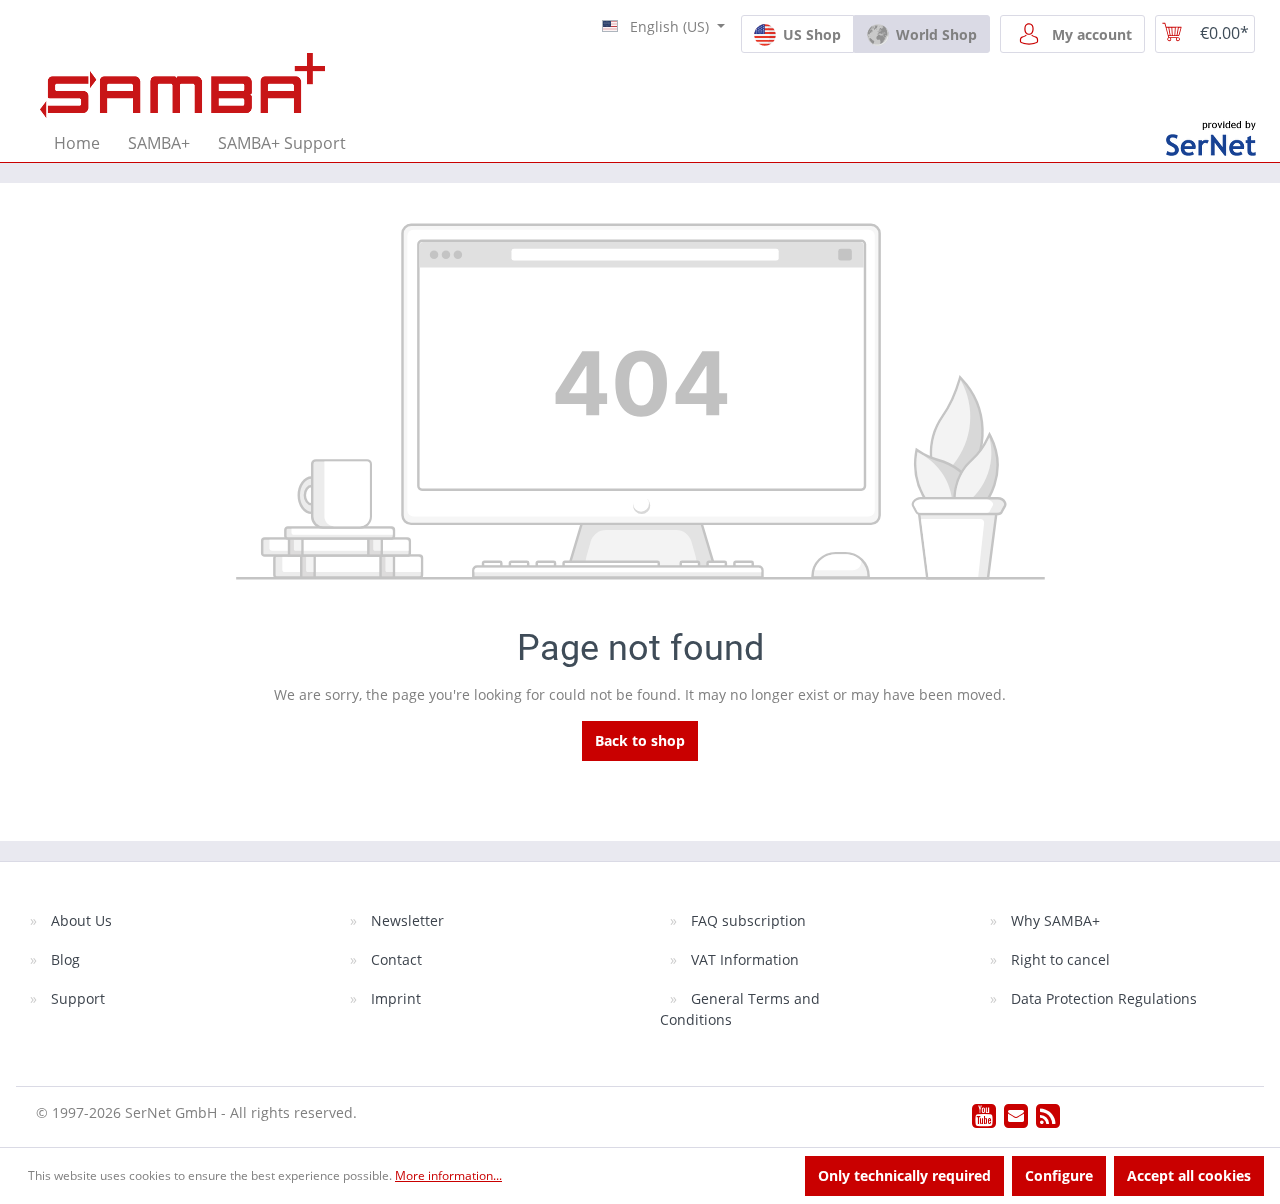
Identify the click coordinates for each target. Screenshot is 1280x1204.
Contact (394, 959)
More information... (448, 1175)
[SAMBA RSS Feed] (1048, 1120)
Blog (63, 959)
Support (76, 998)
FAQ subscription (746, 920)
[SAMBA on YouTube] (984, 1120)
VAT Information (743, 959)
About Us (79, 920)
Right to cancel (1058, 959)
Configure (1059, 1175)
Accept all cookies (1189, 1175)
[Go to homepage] (182, 83)
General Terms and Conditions (740, 1009)
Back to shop (640, 740)
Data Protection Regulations (1102, 998)
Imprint (394, 998)
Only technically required (904, 1175)
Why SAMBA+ (1053, 920)
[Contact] (1016, 1120)
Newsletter (405, 920)
